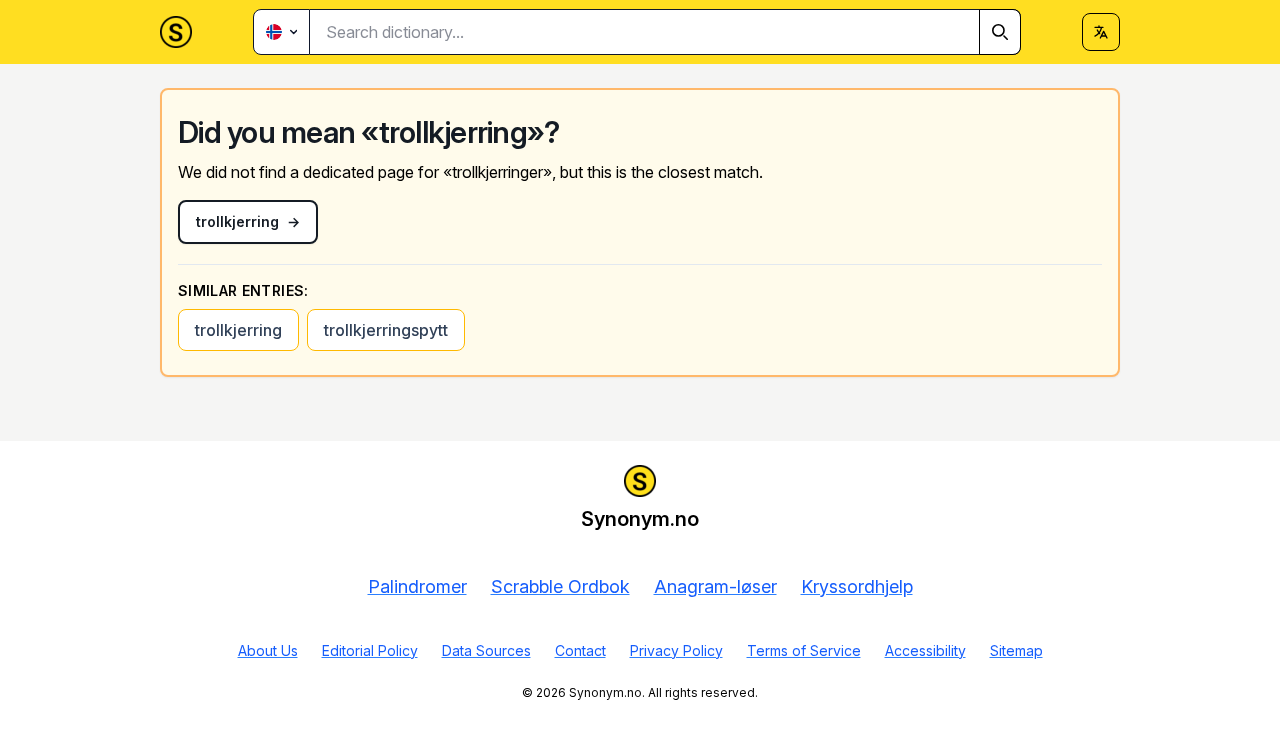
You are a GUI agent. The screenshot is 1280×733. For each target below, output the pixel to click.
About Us (268, 650)
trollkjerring (238, 330)
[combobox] (665, 32)
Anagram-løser (715, 586)
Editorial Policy (370, 650)
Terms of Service (804, 650)
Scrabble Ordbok (560, 586)
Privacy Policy (676, 650)
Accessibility (925, 650)
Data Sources (486, 650)
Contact (580, 650)
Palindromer (417, 586)
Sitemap (1016, 650)
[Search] (1000, 32)
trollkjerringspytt (386, 330)
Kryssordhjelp (857, 586)
